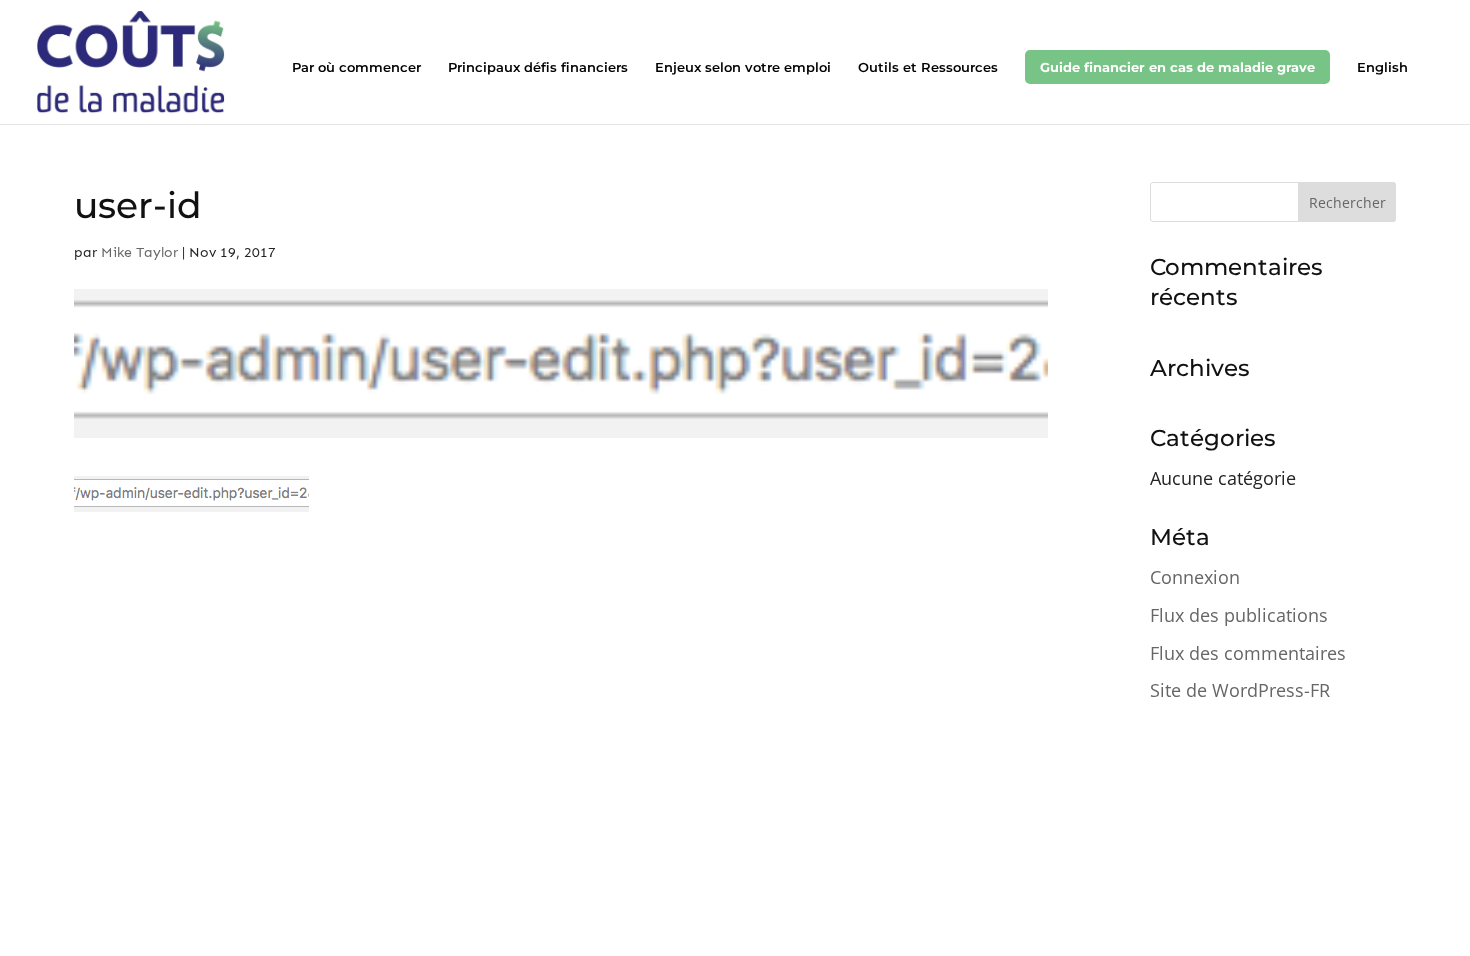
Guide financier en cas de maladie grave (1177, 67)
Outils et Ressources (928, 67)
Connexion (1195, 577)
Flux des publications (1239, 615)
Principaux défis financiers (538, 67)
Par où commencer (356, 67)
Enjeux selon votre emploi (743, 67)
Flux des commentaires (1248, 653)
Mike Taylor (139, 252)
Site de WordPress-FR (1240, 690)
